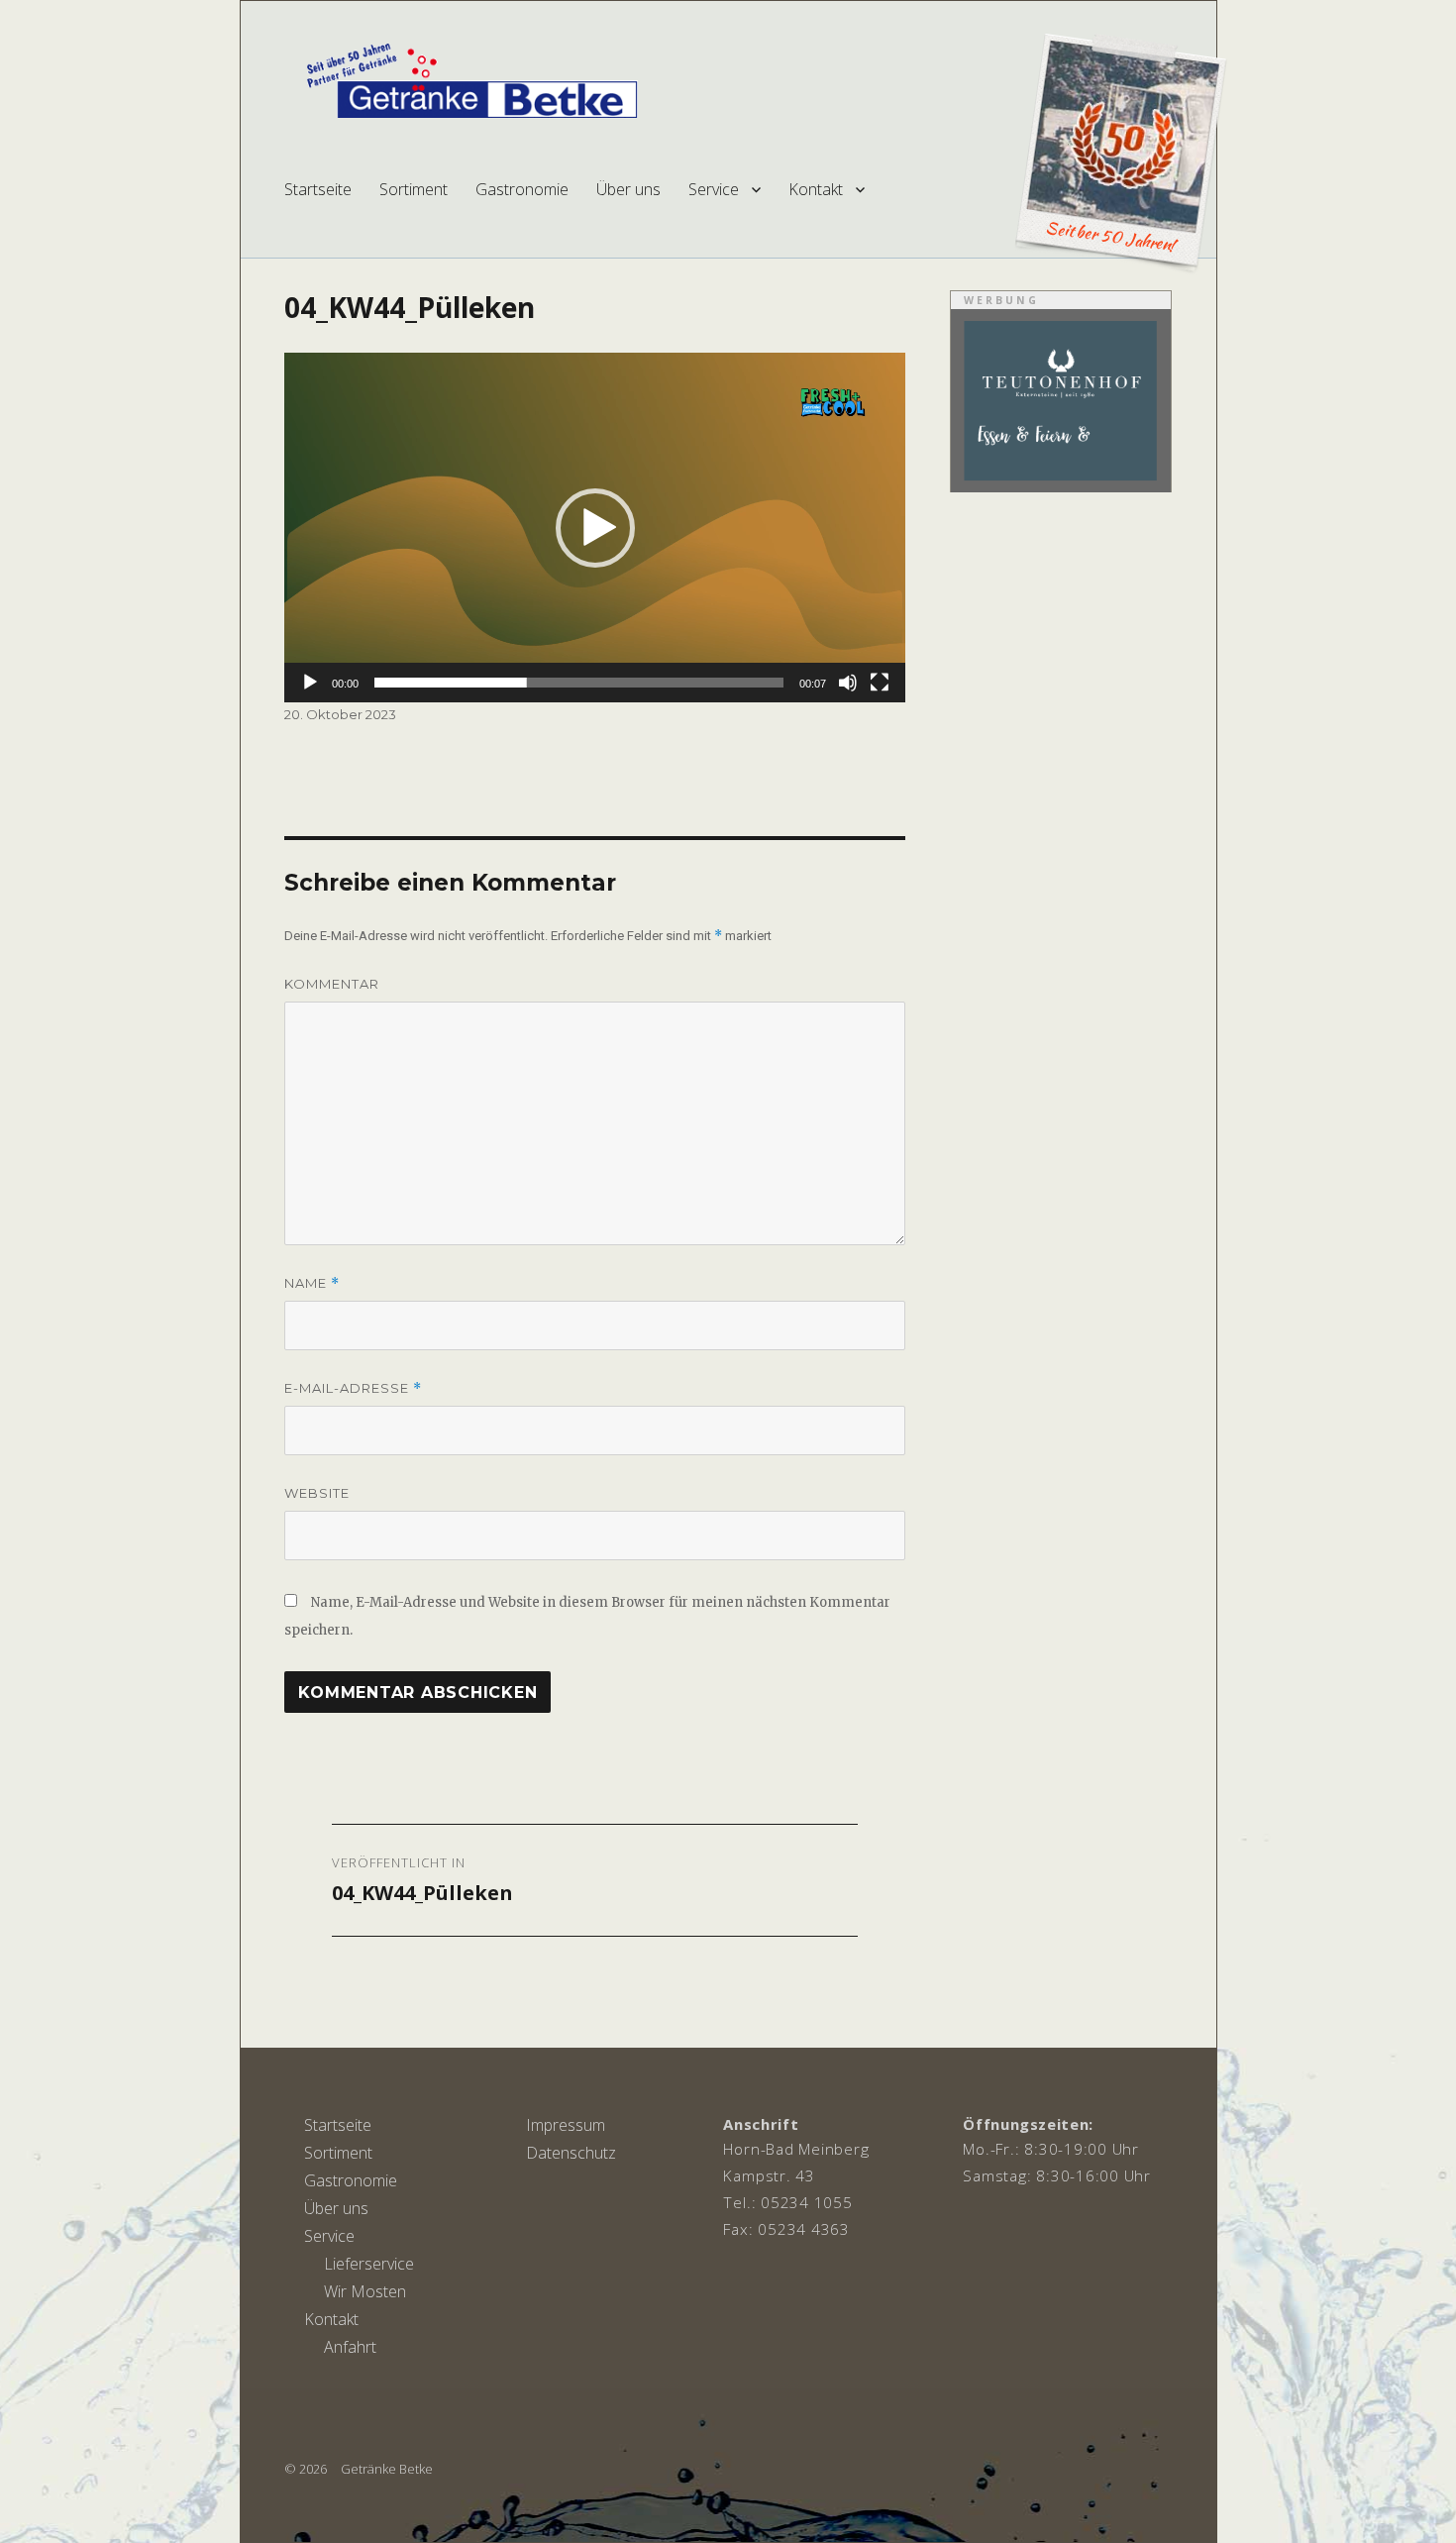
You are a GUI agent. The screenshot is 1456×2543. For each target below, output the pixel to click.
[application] (595, 528)
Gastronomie (522, 189)
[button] (595, 528)
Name (312, 1283)
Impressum (566, 2125)
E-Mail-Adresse (353, 1388)
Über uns (628, 189)
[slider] (579, 683)
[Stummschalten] (848, 683)
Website (317, 1493)
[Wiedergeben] (310, 683)
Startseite (318, 189)
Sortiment (414, 189)
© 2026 (306, 2469)
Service (714, 189)
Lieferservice (369, 2264)
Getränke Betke (387, 2469)
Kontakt (816, 189)
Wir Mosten (365, 2291)
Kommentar (332, 984)
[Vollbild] (880, 683)
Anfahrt (350, 2347)
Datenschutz (571, 2153)
